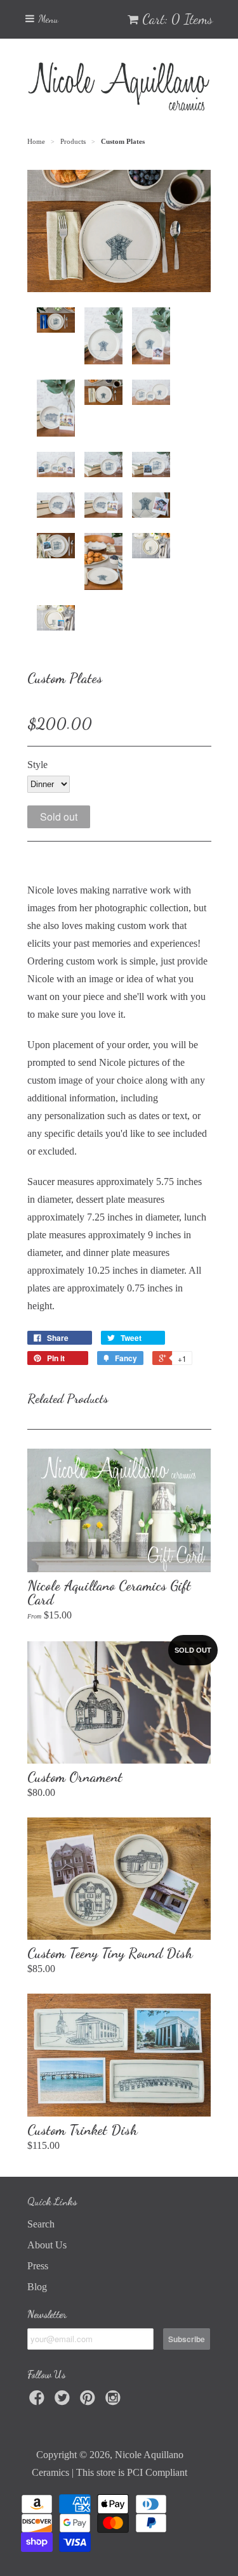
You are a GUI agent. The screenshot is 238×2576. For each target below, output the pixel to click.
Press (38, 2266)
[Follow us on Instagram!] (115, 2401)
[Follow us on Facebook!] (39, 2401)
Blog (37, 2287)
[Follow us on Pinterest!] (89, 2401)
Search (41, 2224)
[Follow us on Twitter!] (64, 2401)
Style (37, 765)
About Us (47, 2245)
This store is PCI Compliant (132, 2472)
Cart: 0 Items (177, 19)
